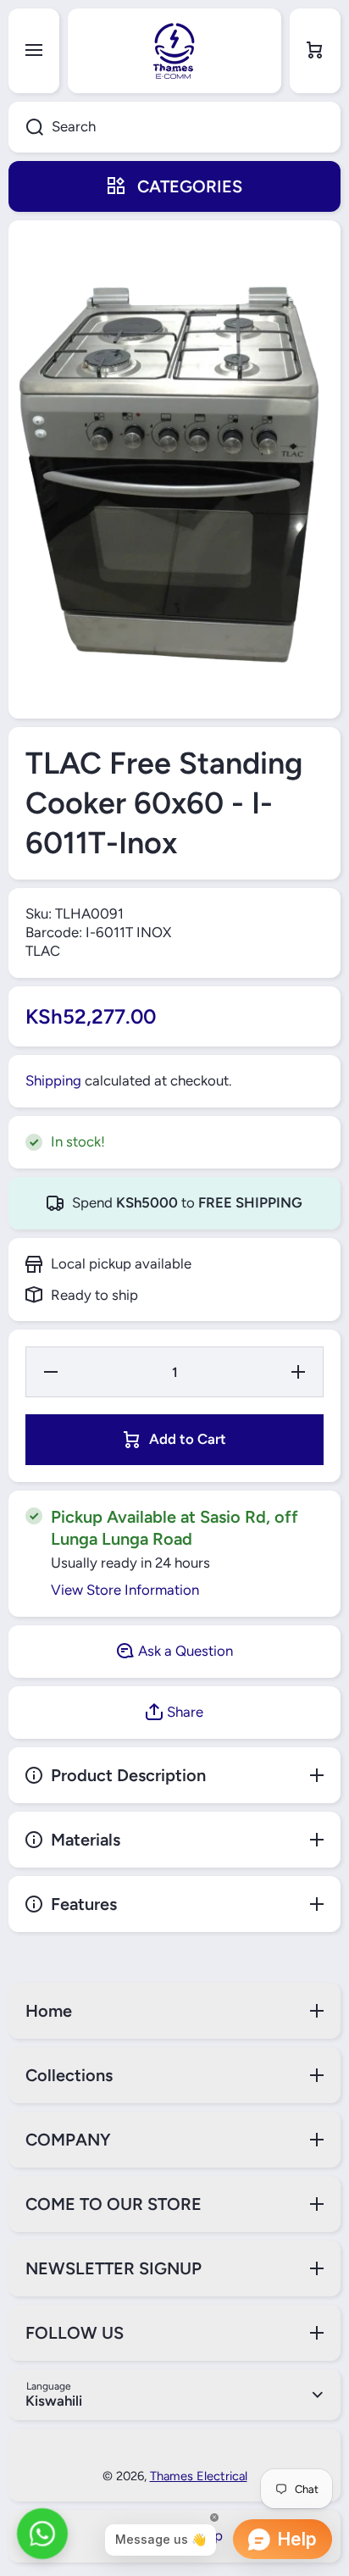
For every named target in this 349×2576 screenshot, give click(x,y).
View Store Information (125, 1590)
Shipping (53, 1080)
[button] (315, 51)
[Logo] (174, 51)
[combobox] (174, 127)
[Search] (26, 127)
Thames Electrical (199, 2476)
